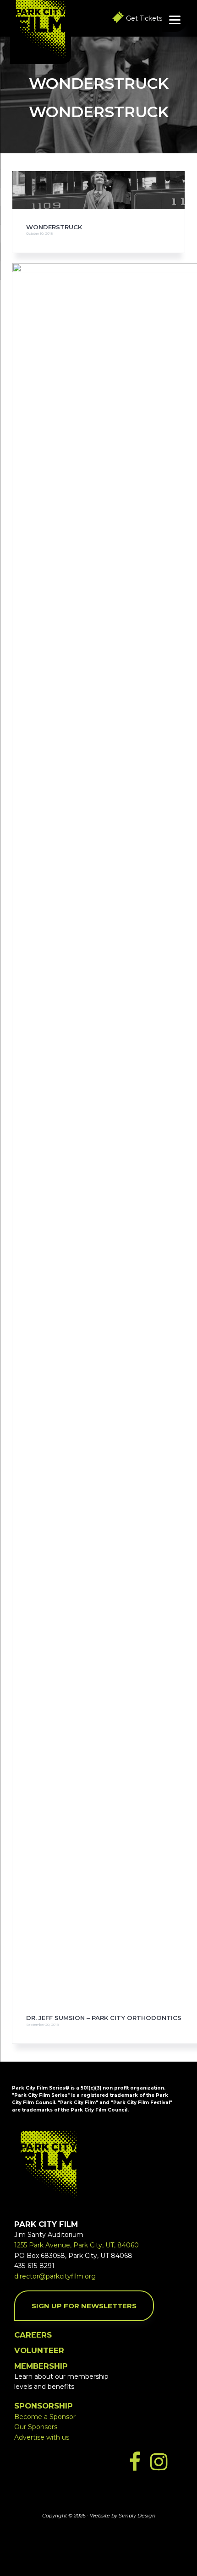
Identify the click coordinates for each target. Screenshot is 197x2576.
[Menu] (175, 19)
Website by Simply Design (123, 2516)
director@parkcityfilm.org (55, 2276)
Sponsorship (44, 2406)
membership (41, 2366)
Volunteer (39, 2350)
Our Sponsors (36, 2427)
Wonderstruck (54, 227)
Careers (33, 2335)
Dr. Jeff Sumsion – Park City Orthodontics (104, 2018)
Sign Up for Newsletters (84, 2306)
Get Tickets (144, 18)
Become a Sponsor (45, 2417)
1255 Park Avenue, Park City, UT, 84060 (77, 2245)
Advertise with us (42, 2437)
